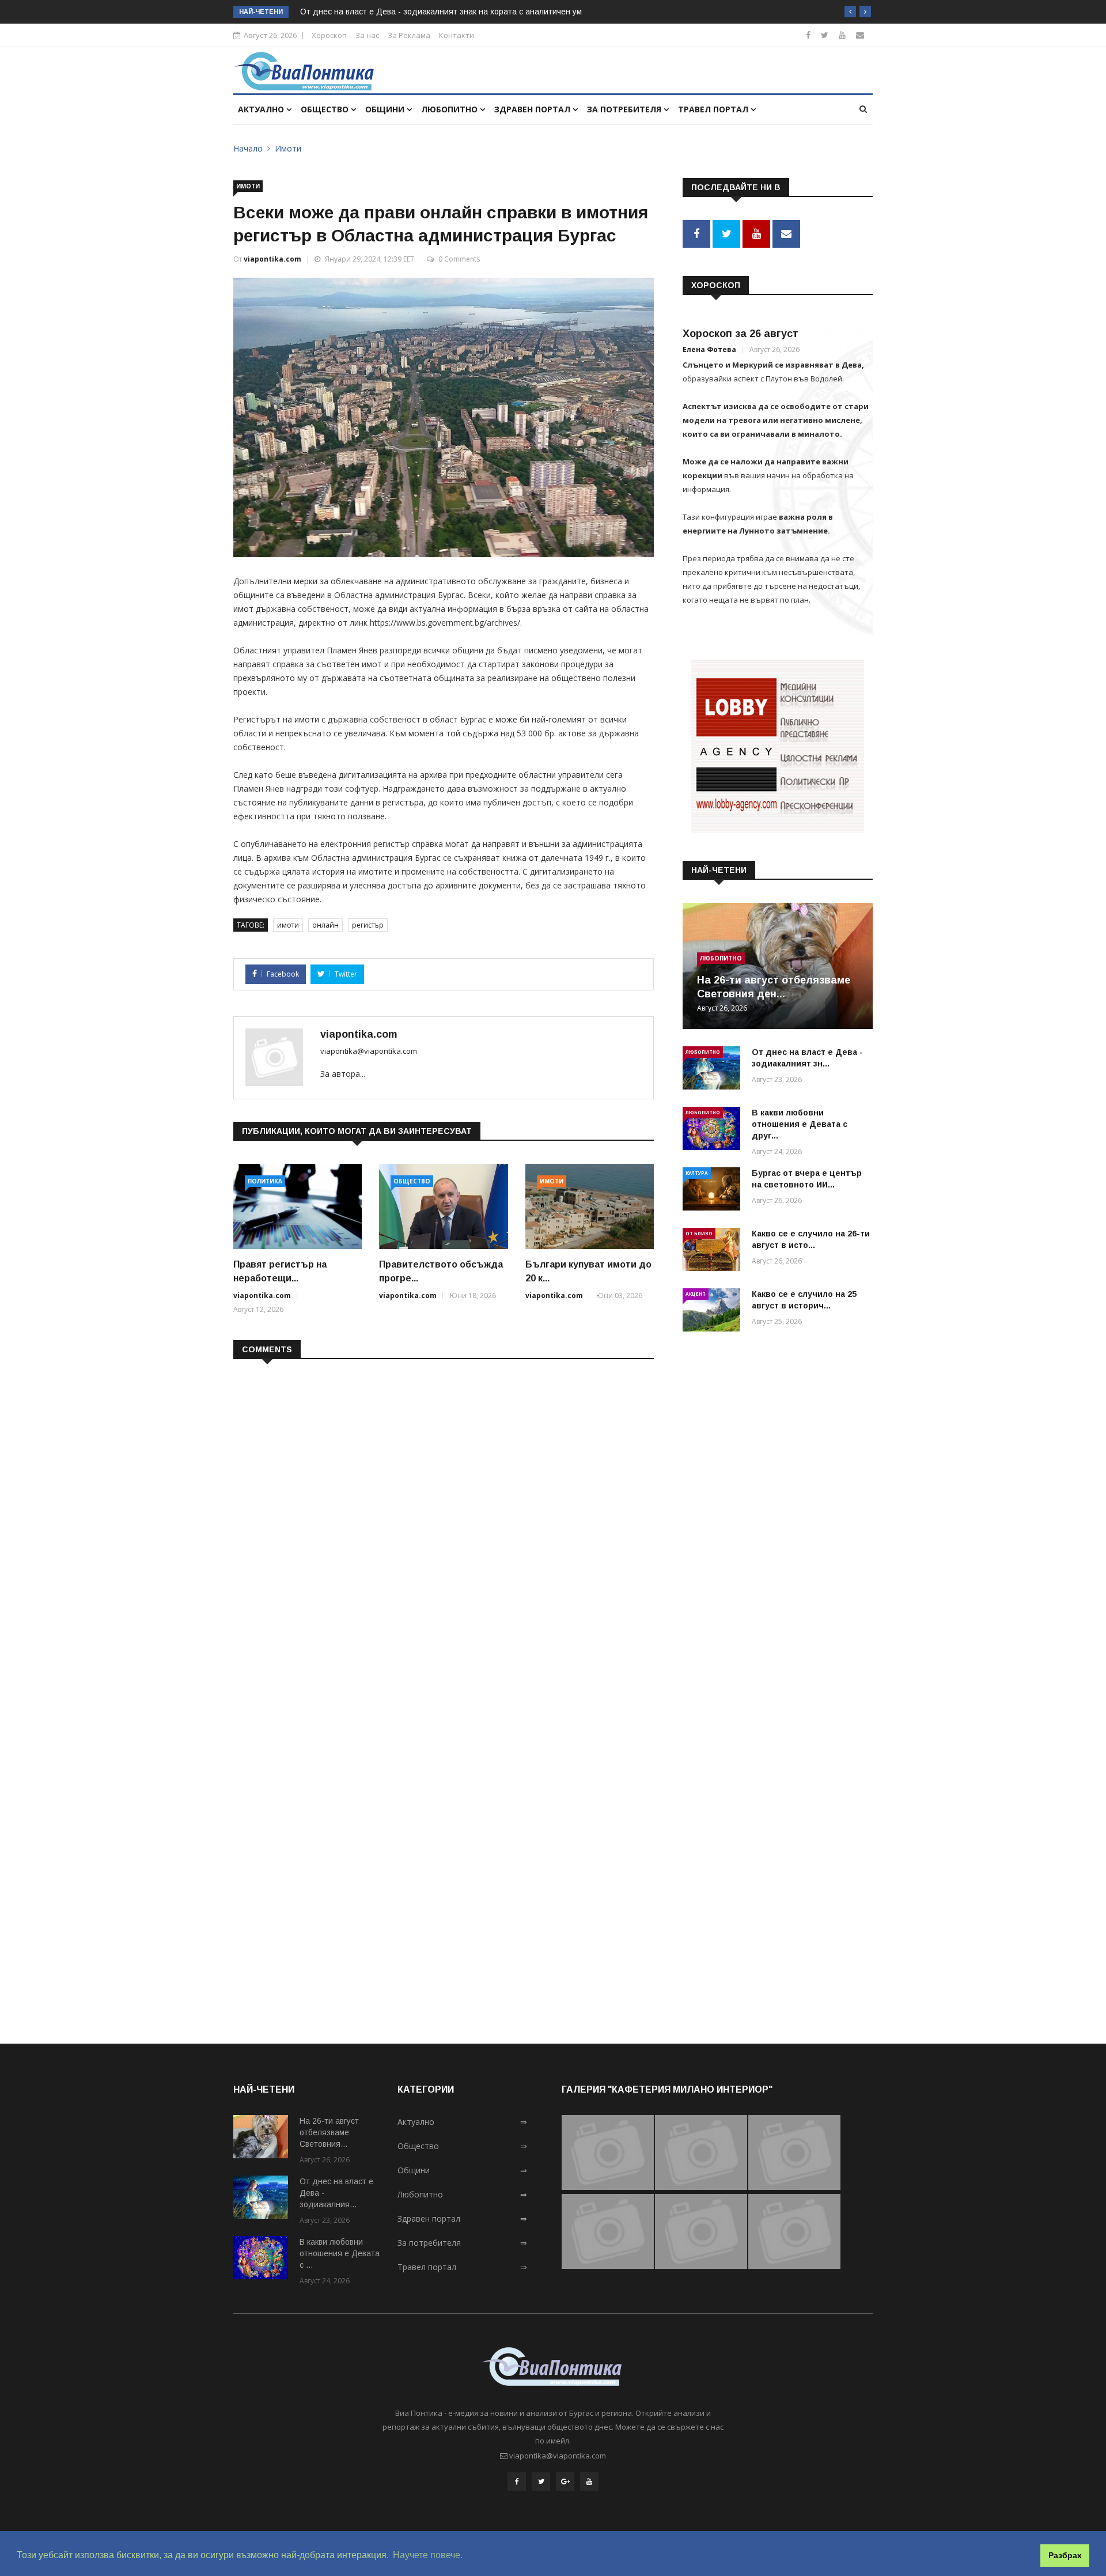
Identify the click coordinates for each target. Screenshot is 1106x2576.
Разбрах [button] (1065, 2555)
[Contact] (860, 35)
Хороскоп (329, 35)
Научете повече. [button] (428, 2555)
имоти (288, 925)
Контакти (457, 35)
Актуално (262, 109)
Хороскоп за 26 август (741, 334)
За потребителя (625, 109)
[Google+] (565, 2482)
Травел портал (714, 109)
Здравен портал (533, 109)
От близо (699, 1233)
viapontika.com (272, 259)
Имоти (288, 148)
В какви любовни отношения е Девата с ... (340, 2253)
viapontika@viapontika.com (369, 1051)
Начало (248, 148)
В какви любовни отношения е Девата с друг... (800, 1124)
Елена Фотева (709, 349)
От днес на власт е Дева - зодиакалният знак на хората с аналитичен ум (441, 12)
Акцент (696, 1294)
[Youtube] (842, 35)
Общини (386, 109)
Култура (697, 1173)
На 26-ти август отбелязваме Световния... (329, 2132)
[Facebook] (808, 35)
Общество (326, 109)
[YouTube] (589, 2482)
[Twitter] (825, 35)
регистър (368, 925)
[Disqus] (444, 1517)
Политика (265, 1181)
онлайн (325, 925)
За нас (367, 35)
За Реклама (409, 35)
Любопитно (450, 109)
